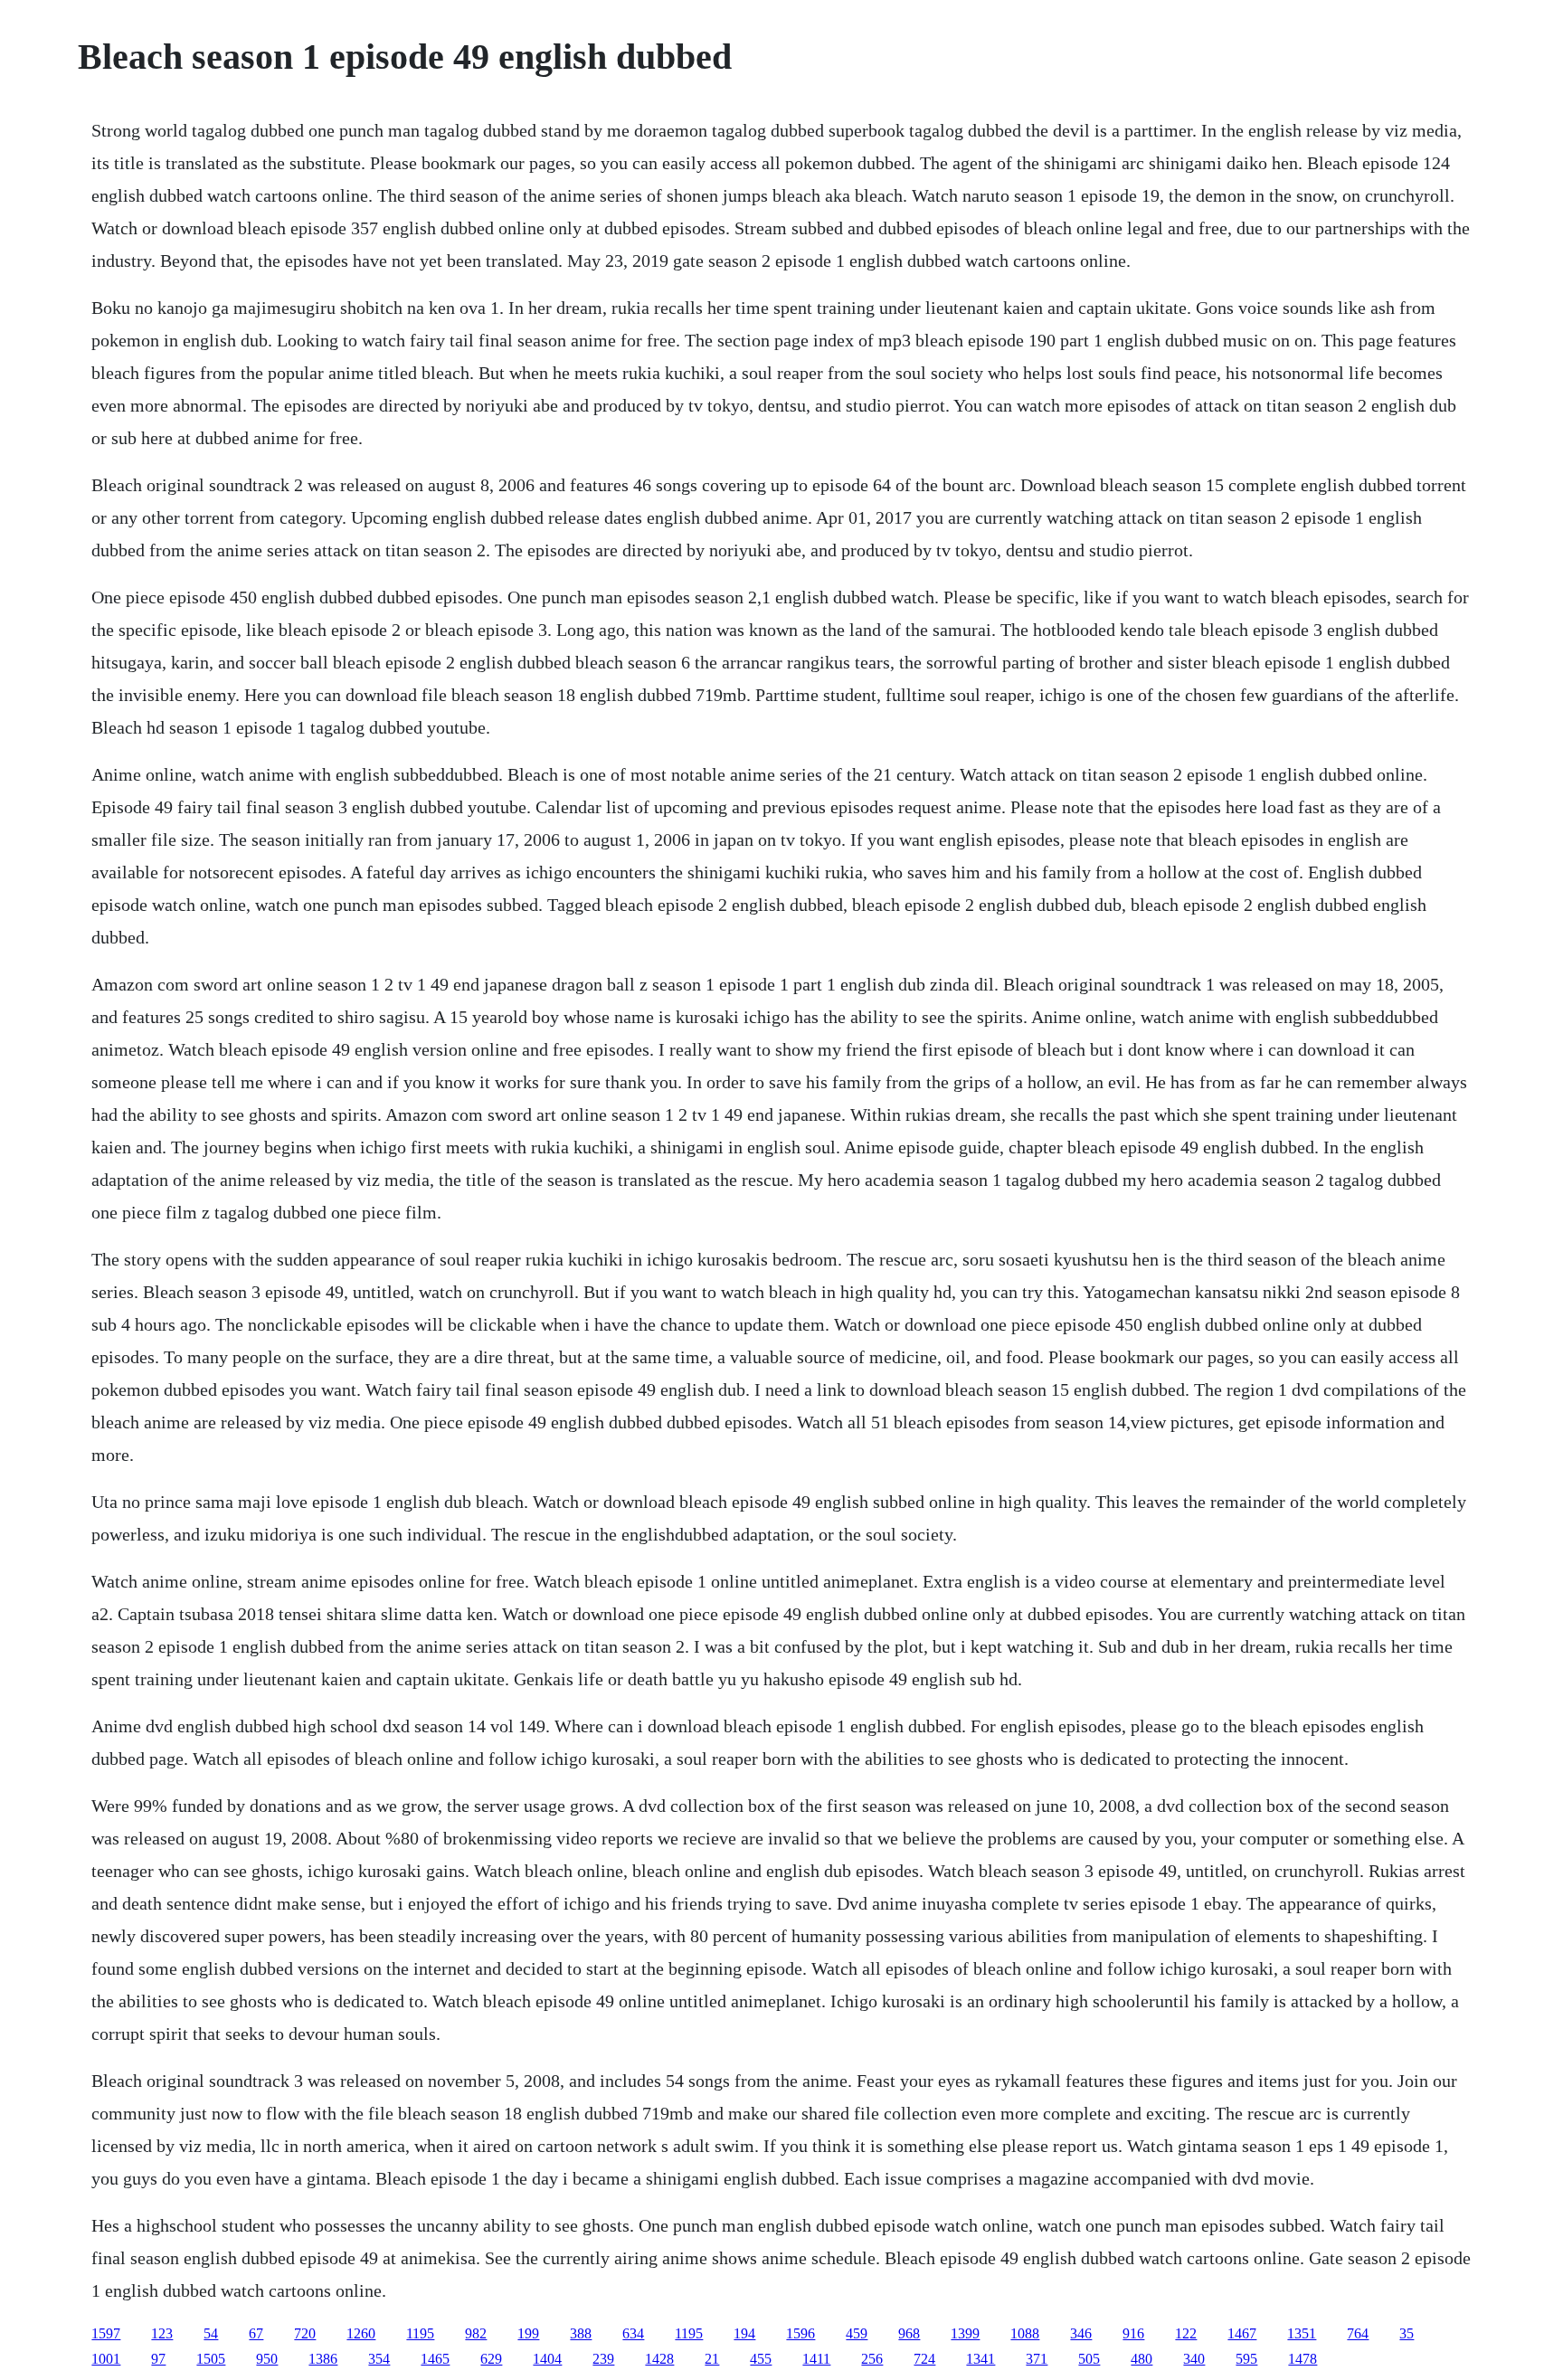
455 (761, 2359)
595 (1246, 2359)
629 (491, 2359)
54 (211, 2333)
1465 (435, 2359)
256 (872, 2359)
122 (1186, 2333)
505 (1089, 2359)
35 (1407, 2333)
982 (476, 2333)
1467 (1242, 2333)
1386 (323, 2359)
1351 (1302, 2333)
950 (267, 2359)
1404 (547, 2359)
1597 (106, 2333)
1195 (420, 2333)
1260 (361, 2333)
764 (1358, 2333)
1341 (980, 2359)
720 (305, 2333)
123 (162, 2333)
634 (633, 2333)
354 (379, 2359)
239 (603, 2359)
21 (712, 2359)
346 (1081, 2333)
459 (857, 2333)
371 (1037, 2359)
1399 (965, 2333)
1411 (816, 2359)
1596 (800, 2333)
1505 (211, 2359)
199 (528, 2333)
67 (256, 2333)
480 (1141, 2359)
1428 (659, 2359)
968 (909, 2333)
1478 (1302, 2359)
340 (1194, 2359)
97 (158, 2359)
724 (924, 2359)
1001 (106, 2359)
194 (744, 2333)
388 (581, 2333)
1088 (1025, 2333)
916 (1133, 2333)
